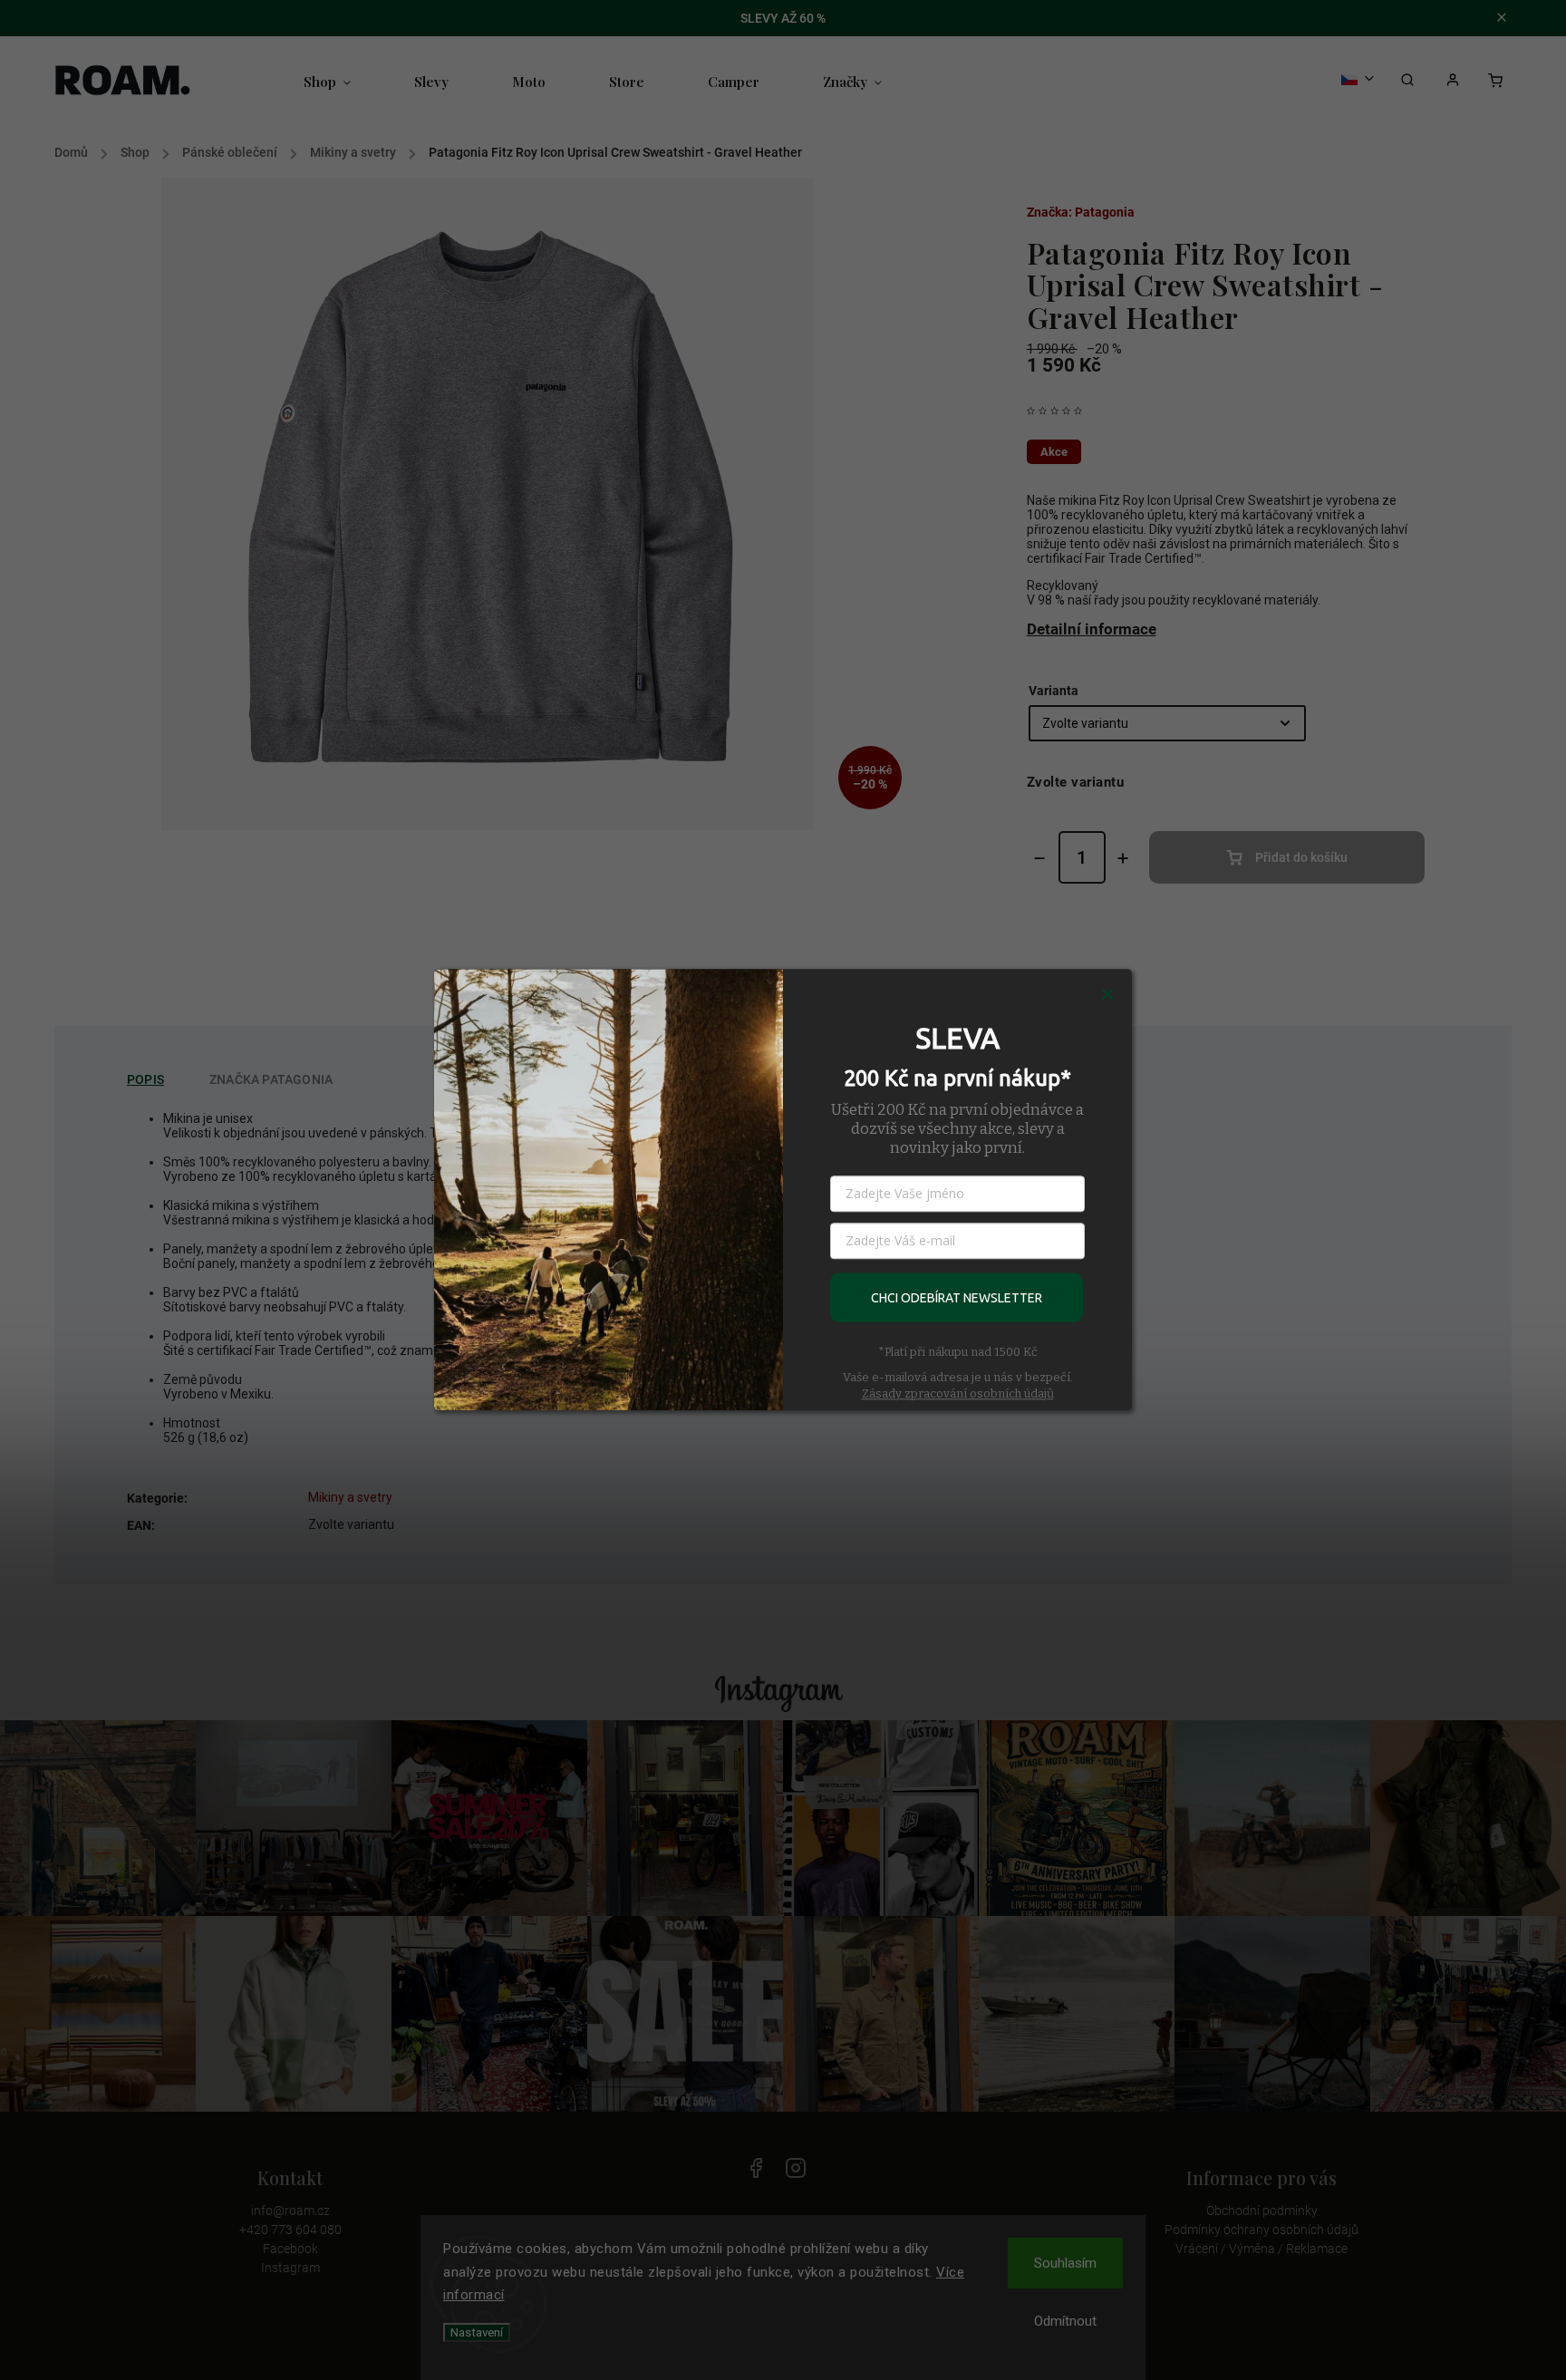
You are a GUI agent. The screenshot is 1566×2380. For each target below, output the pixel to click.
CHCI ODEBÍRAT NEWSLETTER (957, 1298)
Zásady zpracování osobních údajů (958, 1393)
